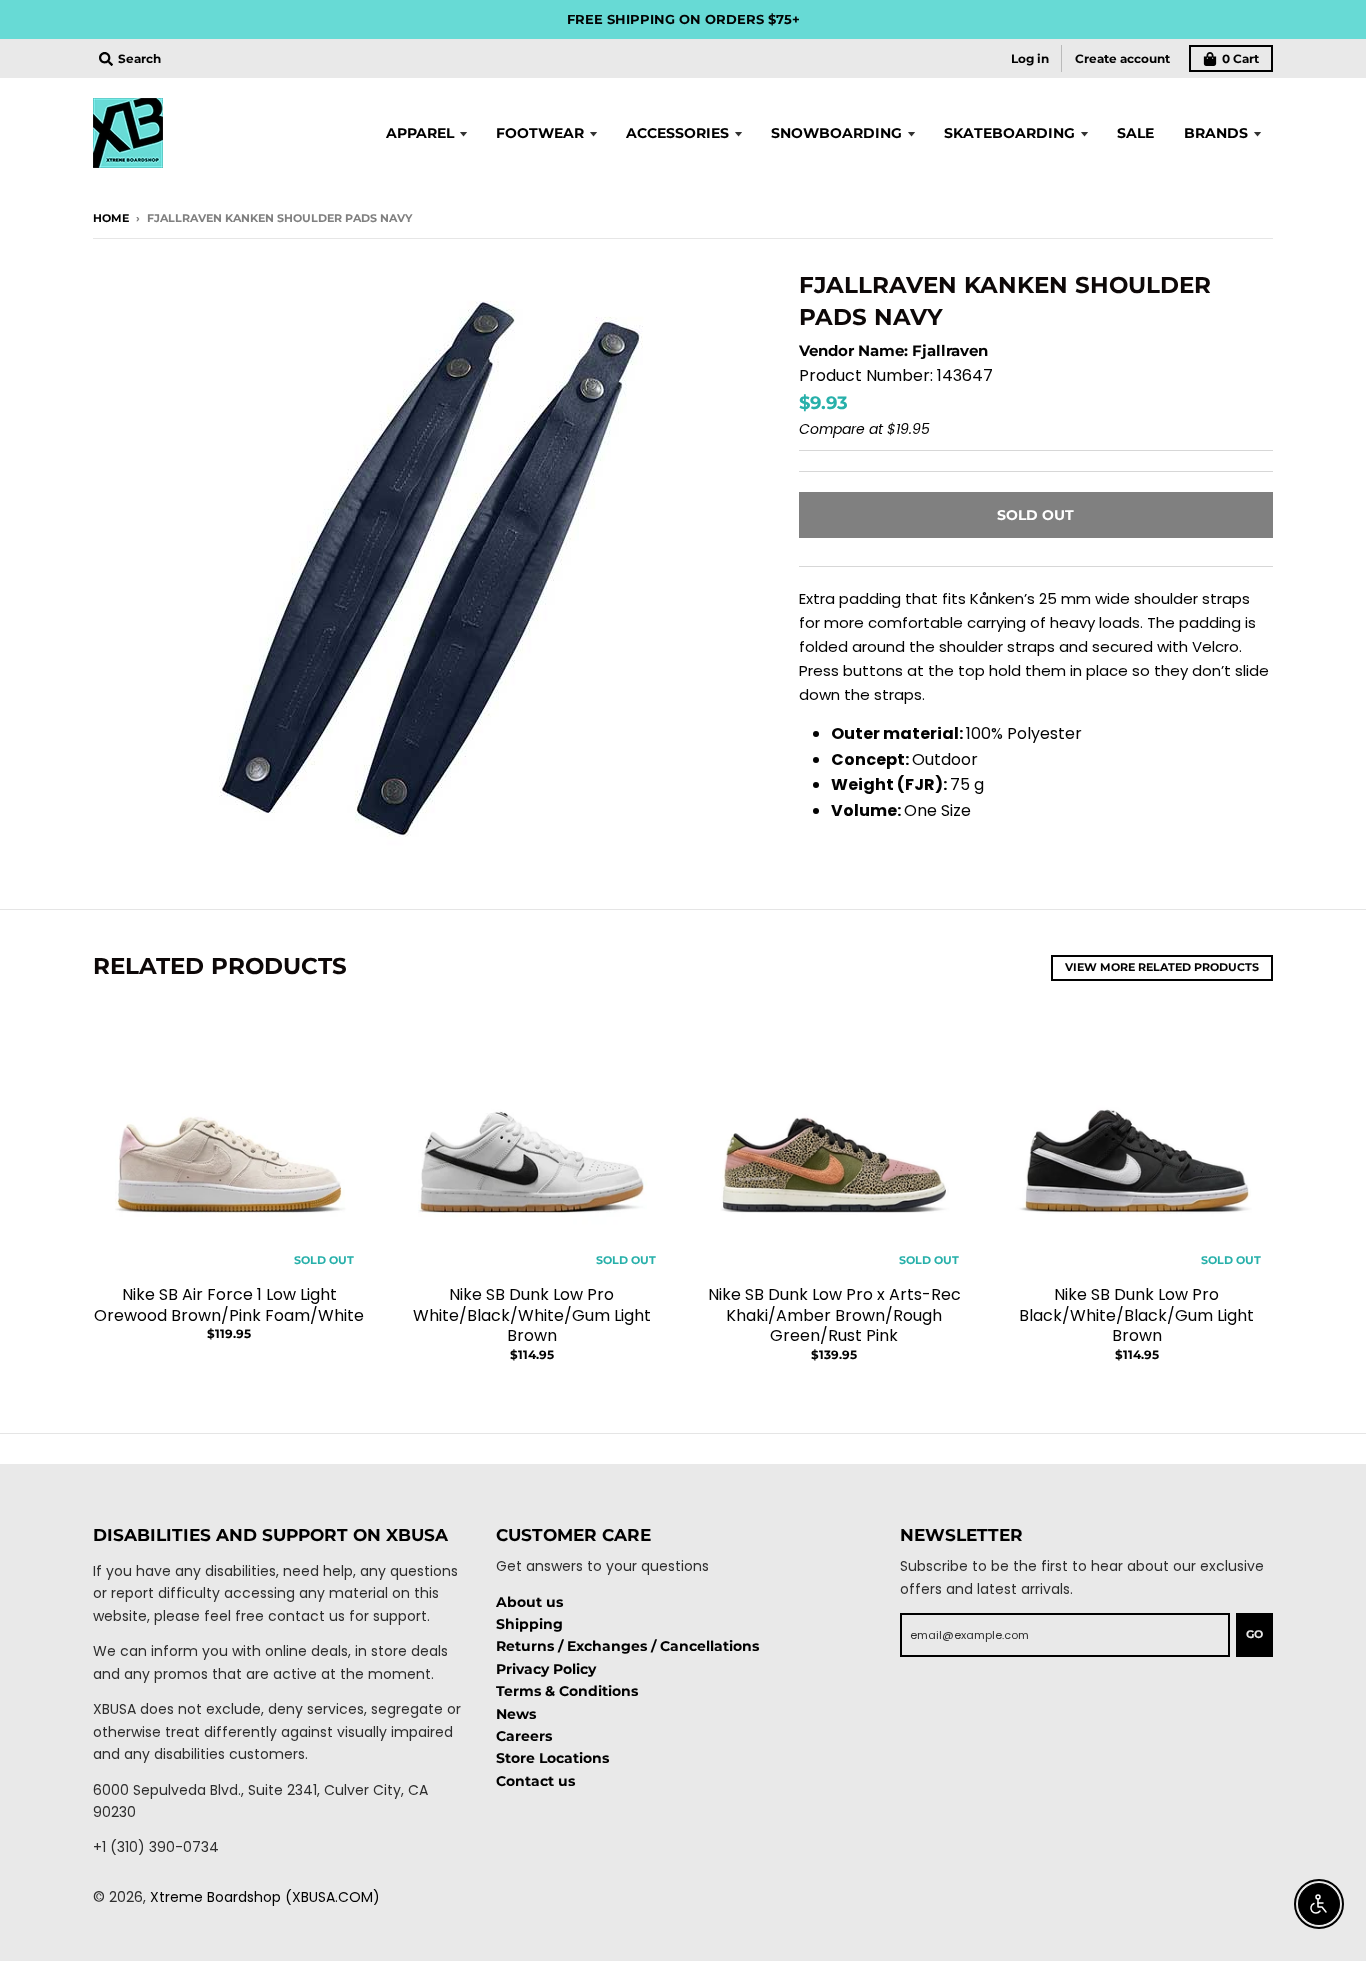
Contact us (535, 1781)
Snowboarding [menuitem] (836, 133)
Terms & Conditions (567, 1691)
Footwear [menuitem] (540, 133)
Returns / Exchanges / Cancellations (627, 1646)
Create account (1122, 58)
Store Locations (552, 1758)
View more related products (1162, 967)
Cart (1240, 58)
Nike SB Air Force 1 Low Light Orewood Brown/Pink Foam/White (229, 1305)
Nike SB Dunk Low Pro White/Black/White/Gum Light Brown (532, 1315)
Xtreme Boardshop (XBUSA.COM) (265, 1897)
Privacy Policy (546, 1669)
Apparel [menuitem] (420, 133)
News (516, 1714)
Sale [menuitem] (1135, 133)
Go (1254, 1634)
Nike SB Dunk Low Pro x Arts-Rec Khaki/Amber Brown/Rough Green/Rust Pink (834, 1315)
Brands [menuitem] (1216, 133)
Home (111, 218)
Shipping (529, 1624)
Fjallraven (950, 350)
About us (529, 1602)
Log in (1030, 58)
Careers (524, 1736)
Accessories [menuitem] (677, 133)
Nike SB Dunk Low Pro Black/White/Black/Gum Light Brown (1136, 1315)
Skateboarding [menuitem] (1009, 133)
